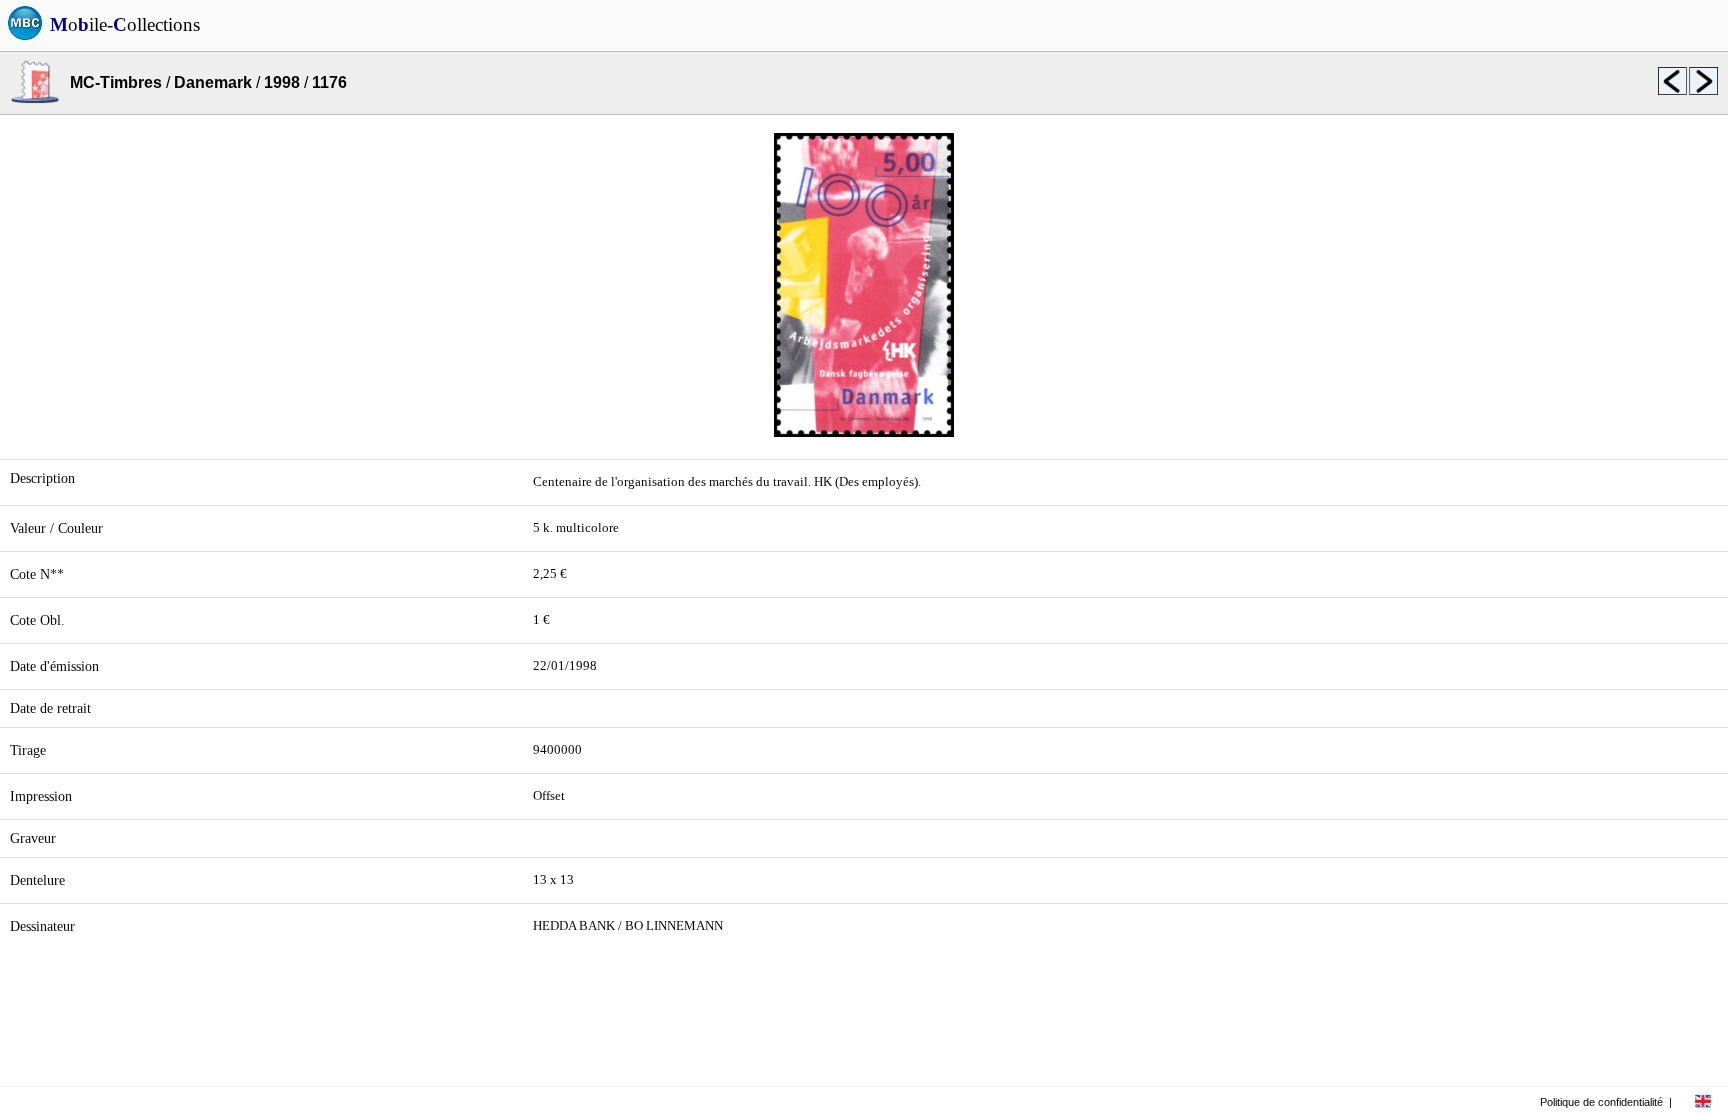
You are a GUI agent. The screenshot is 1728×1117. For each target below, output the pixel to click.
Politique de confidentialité (1601, 1102)
